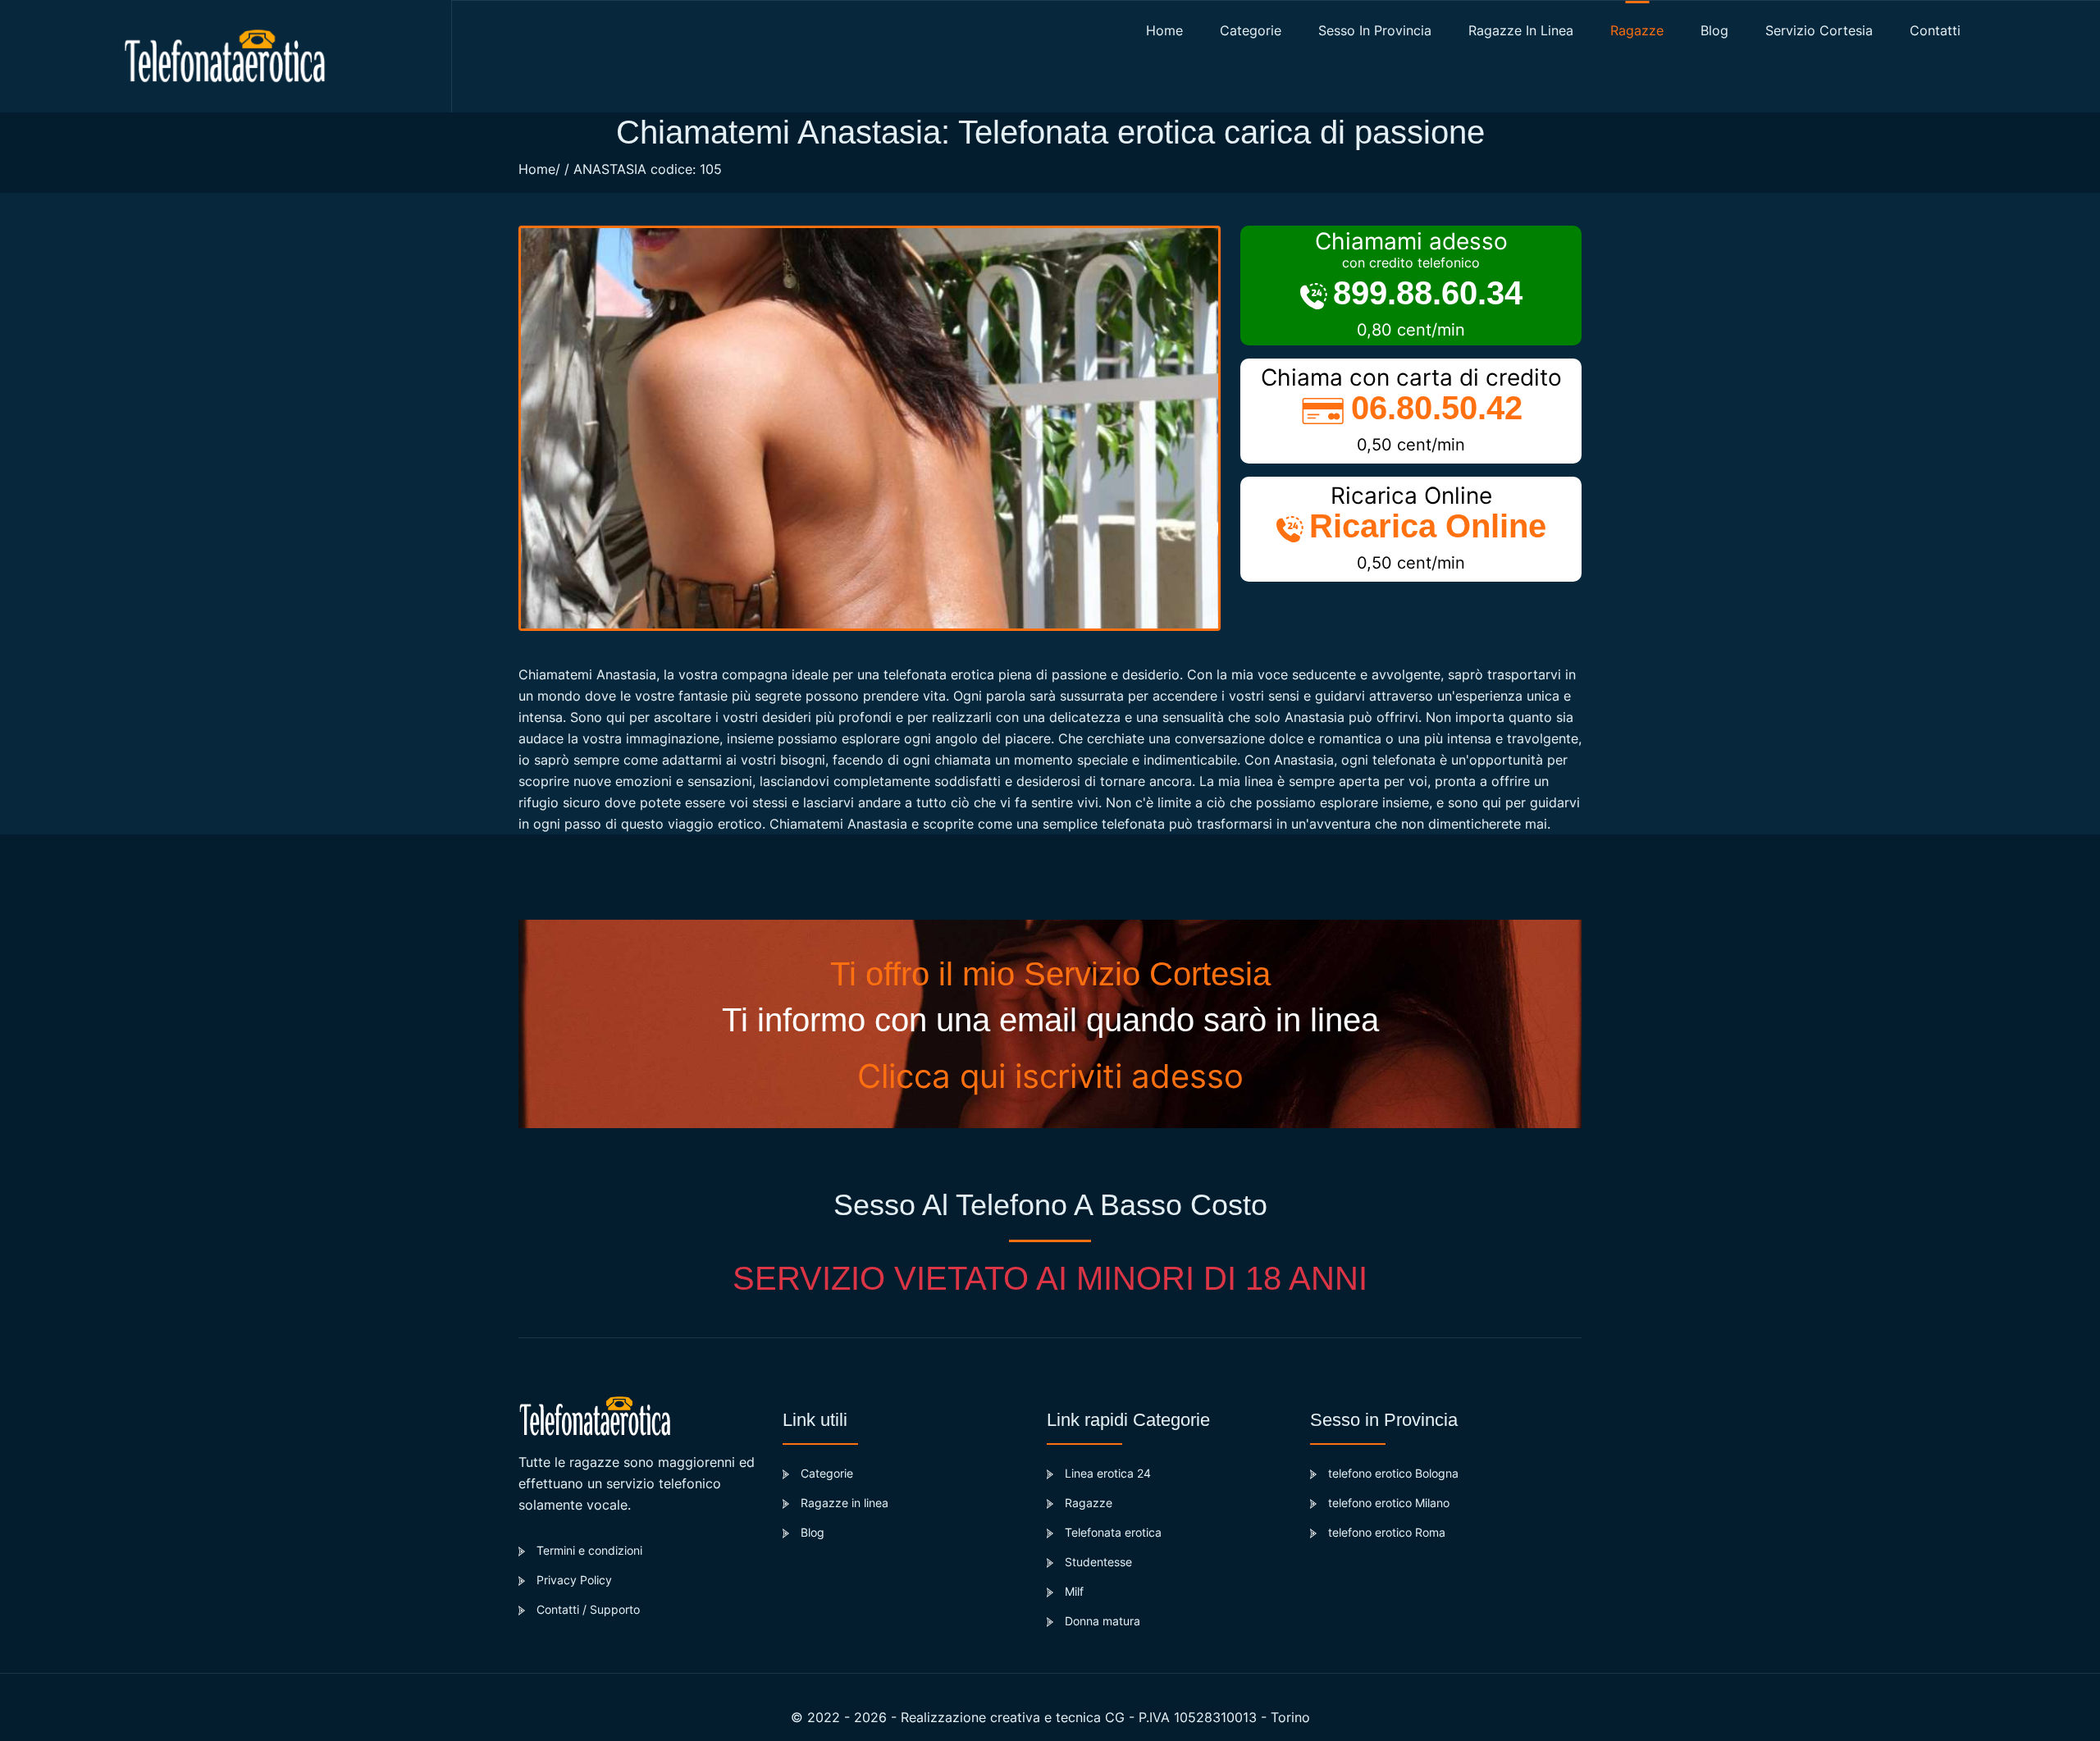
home (1164, 30)
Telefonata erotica (1113, 1532)
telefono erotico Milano (1389, 1503)
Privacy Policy (574, 1580)
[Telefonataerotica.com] (226, 56)
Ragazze (1637, 30)
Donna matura (1102, 1621)
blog (1714, 30)
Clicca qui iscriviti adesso (1050, 1076)
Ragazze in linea (1521, 30)
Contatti (1935, 30)
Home (537, 169)
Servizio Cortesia (1819, 30)
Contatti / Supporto (588, 1609)
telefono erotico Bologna (1393, 1473)
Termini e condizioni (589, 1550)
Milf (1074, 1591)
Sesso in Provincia (1375, 30)
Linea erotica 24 (1108, 1473)
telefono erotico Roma (1387, 1532)
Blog (813, 1532)
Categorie (1251, 30)
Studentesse (1098, 1562)
